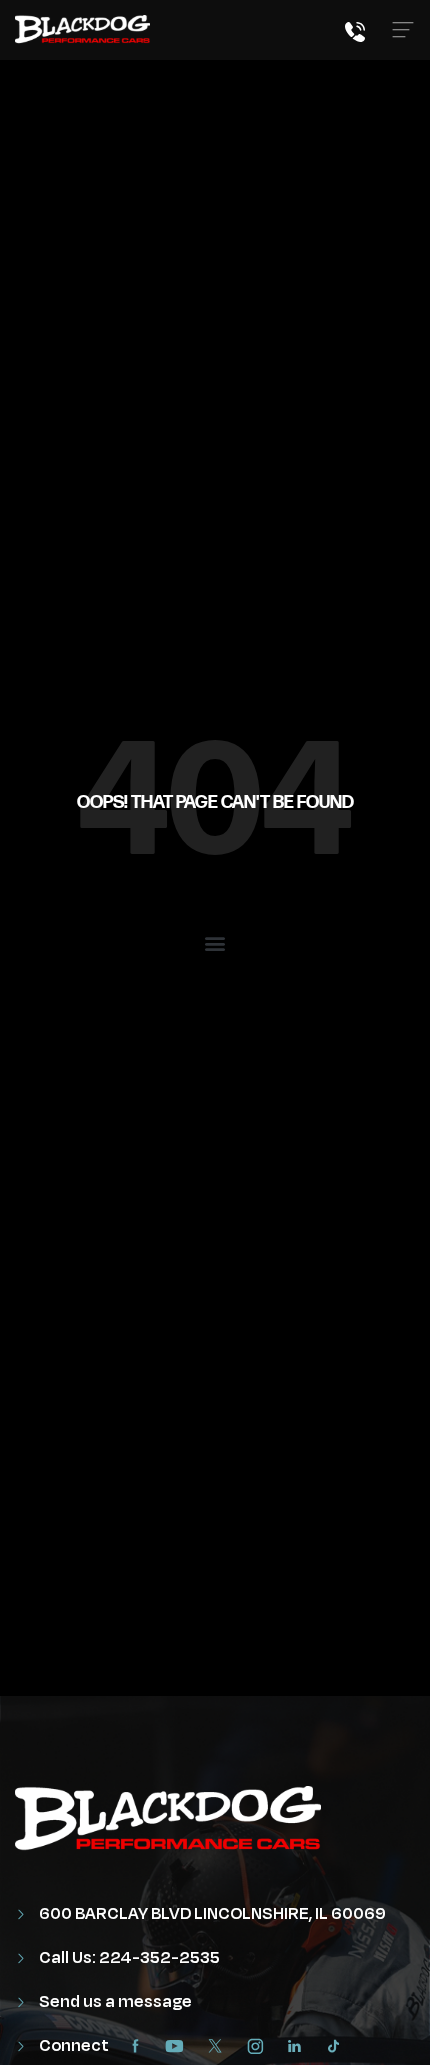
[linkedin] (299, 2046)
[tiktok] (338, 2046)
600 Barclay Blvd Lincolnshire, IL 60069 (211, 1914)
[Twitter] (220, 2046)
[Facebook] (140, 2046)
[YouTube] (180, 2046)
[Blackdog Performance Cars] (82, 30)
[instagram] (260, 2046)
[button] (215, 942)
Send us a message (114, 2002)
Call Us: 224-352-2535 (128, 1958)
